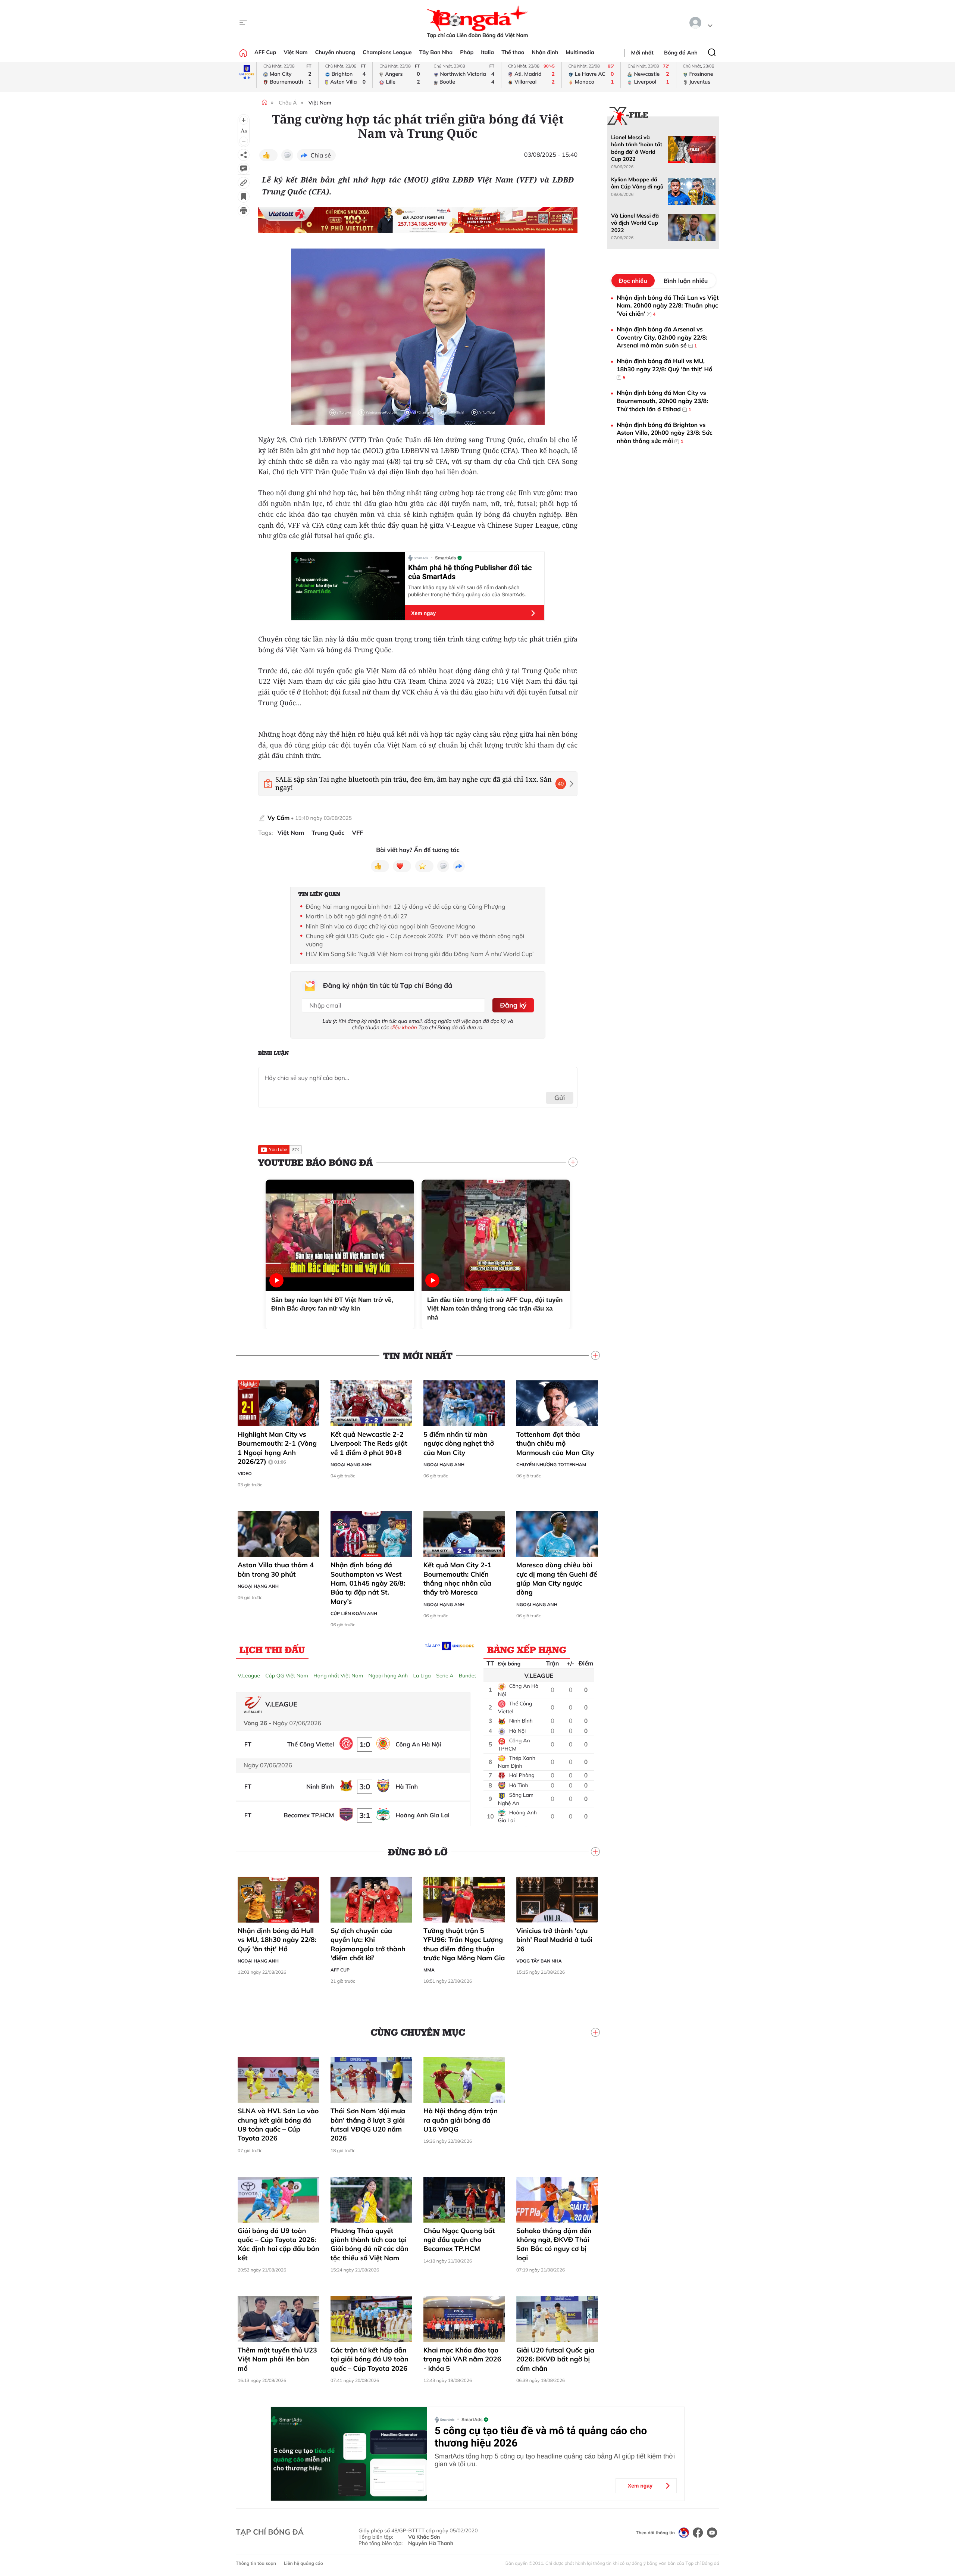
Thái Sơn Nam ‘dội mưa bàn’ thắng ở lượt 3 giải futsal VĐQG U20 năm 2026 (368, 2124)
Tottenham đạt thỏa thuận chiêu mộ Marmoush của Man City (555, 1443)
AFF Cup (265, 52)
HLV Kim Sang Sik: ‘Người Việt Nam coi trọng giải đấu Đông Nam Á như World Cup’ (420, 954)
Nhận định (545, 52)
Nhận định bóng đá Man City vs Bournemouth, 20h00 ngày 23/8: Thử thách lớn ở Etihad (662, 401)
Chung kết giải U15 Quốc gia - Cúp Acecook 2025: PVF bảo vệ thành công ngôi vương (415, 940)
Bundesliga (472, 1676)
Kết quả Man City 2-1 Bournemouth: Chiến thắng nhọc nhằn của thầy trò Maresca (457, 1579)
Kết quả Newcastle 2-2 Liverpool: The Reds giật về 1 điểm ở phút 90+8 (369, 1443)
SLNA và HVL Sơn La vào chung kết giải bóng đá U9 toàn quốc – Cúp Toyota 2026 (278, 2124)
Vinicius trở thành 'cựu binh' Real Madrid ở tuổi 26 (554, 1940)
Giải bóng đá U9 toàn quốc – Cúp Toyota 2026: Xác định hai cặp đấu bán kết (278, 2244)
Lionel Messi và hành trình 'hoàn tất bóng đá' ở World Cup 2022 (637, 148)
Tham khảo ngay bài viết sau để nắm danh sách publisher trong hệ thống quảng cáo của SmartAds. (467, 591)
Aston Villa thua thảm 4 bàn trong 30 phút (276, 1569)
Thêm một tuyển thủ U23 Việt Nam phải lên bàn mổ (277, 2359)
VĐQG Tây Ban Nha (539, 1961)
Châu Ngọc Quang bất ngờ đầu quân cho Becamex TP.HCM (459, 2240)
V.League (249, 1676)
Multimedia (580, 52)
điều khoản (404, 1027)
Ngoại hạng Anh (351, 1465)
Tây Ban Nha (436, 52)
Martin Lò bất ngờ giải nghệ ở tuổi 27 (357, 916)
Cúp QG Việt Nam (287, 1676)
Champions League (387, 52)
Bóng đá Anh (681, 53)
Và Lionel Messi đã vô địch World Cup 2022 (635, 223)
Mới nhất (642, 53)
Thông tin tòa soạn (256, 2563)
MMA (429, 1970)
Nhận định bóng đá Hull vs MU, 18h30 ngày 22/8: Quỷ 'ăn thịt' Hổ (277, 1940)
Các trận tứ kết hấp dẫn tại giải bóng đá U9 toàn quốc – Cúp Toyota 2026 (370, 2359)
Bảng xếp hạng (527, 1649)
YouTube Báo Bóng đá (315, 1162)
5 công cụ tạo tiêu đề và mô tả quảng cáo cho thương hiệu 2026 (541, 2437)
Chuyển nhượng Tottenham (551, 1465)
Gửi (560, 1098)
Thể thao (513, 52)
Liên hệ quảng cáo (303, 2563)
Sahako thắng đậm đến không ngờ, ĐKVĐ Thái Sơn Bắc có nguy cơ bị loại (554, 2244)
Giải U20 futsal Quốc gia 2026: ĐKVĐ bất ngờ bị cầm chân (555, 2359)
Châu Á (288, 103)
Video (245, 1473)
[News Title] (244, 197)
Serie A (445, 1676)
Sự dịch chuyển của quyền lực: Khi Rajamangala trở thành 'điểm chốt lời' (368, 1944)
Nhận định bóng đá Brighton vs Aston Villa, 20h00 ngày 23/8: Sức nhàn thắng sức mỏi (665, 433)
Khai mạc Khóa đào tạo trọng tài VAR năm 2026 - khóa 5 (462, 2359)
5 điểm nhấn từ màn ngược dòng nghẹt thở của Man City (459, 1443)
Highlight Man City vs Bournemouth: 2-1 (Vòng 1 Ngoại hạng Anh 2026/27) (277, 1448)
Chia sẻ (321, 155)
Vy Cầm (278, 818)
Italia (487, 52)
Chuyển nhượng (335, 52)
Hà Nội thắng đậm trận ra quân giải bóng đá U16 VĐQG (461, 2120)
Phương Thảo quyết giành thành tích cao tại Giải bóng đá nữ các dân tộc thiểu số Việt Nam (370, 2244)
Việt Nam (295, 52)
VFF (358, 833)
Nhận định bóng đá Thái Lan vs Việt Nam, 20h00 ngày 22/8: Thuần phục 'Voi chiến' (668, 305)
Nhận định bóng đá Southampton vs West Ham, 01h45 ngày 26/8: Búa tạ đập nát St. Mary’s (368, 1583)
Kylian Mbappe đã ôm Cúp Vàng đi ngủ (637, 183)
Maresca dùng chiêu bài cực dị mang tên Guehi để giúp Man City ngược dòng (557, 1579)
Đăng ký (513, 1005)
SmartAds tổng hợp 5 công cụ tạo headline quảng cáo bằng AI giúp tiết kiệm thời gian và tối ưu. (555, 2460)
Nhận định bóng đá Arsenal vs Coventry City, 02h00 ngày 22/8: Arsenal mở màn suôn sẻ (662, 337)
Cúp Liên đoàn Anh (354, 1613)
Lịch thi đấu (272, 1649)
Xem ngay (423, 613)
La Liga (422, 1676)
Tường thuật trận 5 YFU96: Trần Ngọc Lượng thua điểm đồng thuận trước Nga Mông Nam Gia (464, 1944)
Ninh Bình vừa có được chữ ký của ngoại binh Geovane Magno (391, 926)
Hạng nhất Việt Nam (338, 1676)
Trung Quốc (328, 833)
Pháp (467, 52)
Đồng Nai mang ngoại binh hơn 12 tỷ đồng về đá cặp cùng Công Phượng (406, 906)
